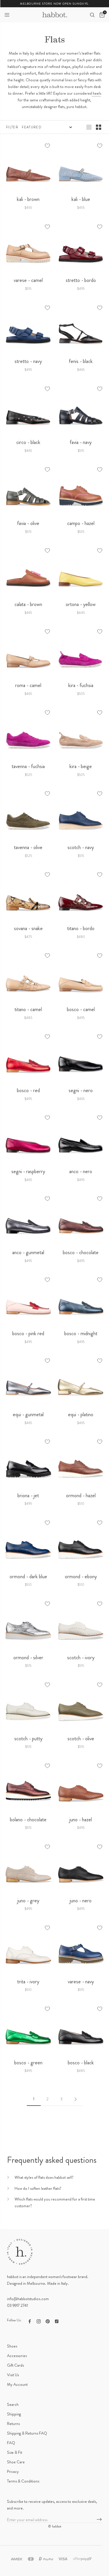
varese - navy (81, 1982)
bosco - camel (81, 1009)
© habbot (55, 2526)
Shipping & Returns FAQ (27, 2433)
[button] (7, 15)
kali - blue (81, 199)
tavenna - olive (28, 847)
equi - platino (81, 1414)
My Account (17, 2384)
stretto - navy (28, 361)
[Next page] (75, 2099)
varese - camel (28, 280)
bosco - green (28, 2063)
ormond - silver (28, 1658)
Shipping (14, 2414)
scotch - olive (81, 1739)
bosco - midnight (81, 1333)
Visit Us (13, 2375)
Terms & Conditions (23, 2481)
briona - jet (28, 1495)
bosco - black (81, 2063)
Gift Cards (15, 2365)
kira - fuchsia (81, 685)
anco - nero (81, 1171)
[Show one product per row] (89, 127)
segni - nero (81, 1090)
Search (13, 2404)
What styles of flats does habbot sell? (44, 2177)
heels (97, 93)
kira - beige (81, 766)
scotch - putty (28, 1739)
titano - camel (28, 1009)
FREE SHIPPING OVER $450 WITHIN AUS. (54, 4)
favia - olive (28, 523)
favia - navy (81, 442)
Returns (13, 2424)
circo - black (28, 442)
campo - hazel (81, 523)
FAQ (11, 2443)
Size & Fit (15, 2452)
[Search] (92, 15)
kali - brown (28, 199)
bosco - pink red (28, 1333)
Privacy (13, 2471)
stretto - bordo (81, 280)
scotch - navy (81, 847)
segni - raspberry (28, 1171)
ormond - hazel (81, 1495)
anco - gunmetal (28, 1252)
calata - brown (28, 604)
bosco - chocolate (81, 1252)
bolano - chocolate (28, 1820)
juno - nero (81, 1901)
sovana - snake (28, 928)
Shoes (12, 2346)
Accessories (17, 2356)
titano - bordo (81, 928)
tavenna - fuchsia (28, 766)
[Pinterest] (48, 2321)
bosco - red (28, 1090)
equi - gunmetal (28, 1414)
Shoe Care (16, 2462)
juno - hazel (81, 1820)
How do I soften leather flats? (38, 2188)
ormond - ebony (81, 1576)
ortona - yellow (81, 604)
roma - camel (28, 685)
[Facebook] (30, 2321)
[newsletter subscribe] (99, 2520)
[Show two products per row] (99, 127)
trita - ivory (28, 1982)
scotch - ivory (81, 1658)
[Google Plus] (57, 2321)
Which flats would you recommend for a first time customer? (55, 2202)
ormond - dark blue (28, 1576)
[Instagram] (39, 2321)
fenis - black (81, 361)
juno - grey (28, 1901)
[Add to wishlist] (47, 146)
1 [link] (34, 2099)
